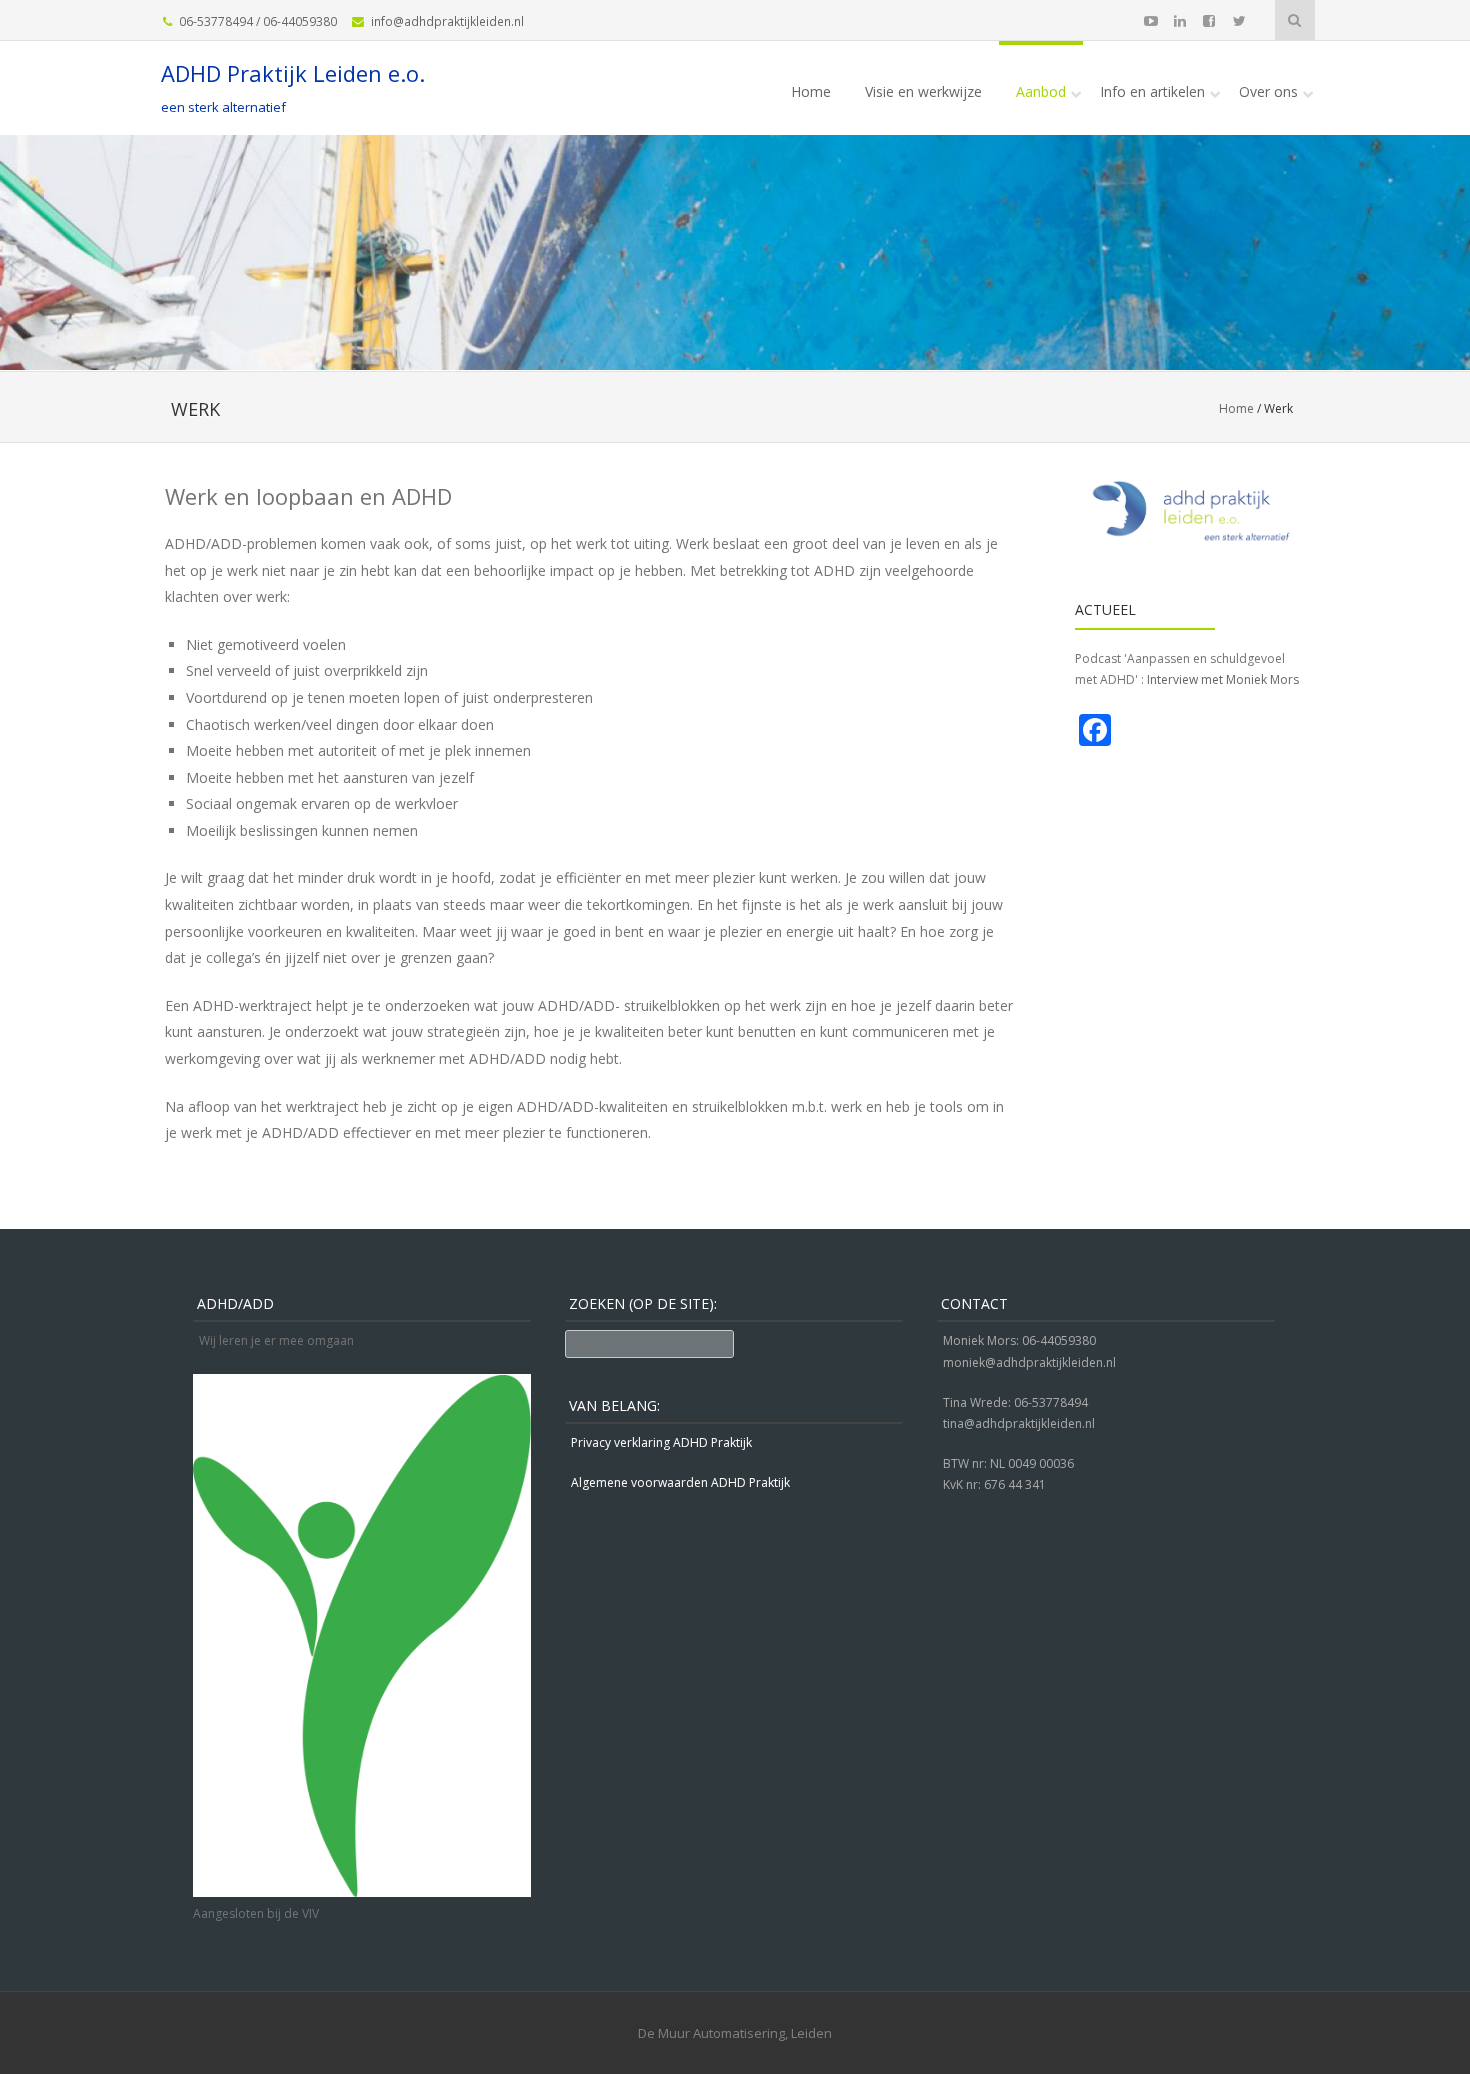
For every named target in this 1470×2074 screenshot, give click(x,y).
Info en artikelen (1152, 91)
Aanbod (1041, 91)
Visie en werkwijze (923, 91)
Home (811, 91)
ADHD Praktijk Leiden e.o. (293, 73)
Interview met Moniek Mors (1223, 679)
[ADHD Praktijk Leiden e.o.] (735, 356)
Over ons (1268, 91)
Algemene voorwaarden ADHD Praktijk (680, 1482)
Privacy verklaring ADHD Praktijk (661, 1442)
